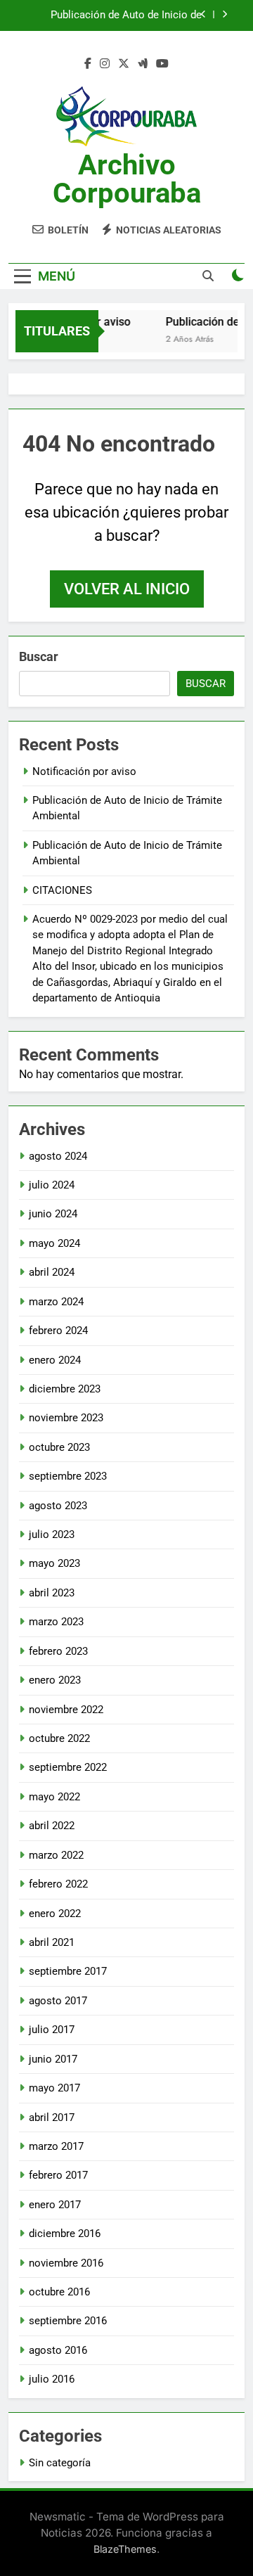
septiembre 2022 (68, 1767)
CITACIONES (62, 890)
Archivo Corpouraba (127, 179)
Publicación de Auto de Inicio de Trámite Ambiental (126, 15)
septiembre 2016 (68, 2321)
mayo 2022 (54, 1797)
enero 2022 (55, 1914)
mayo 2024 (54, 1243)
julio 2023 (52, 1534)
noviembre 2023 (66, 1418)
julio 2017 (52, 2030)
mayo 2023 (54, 1563)
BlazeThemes (125, 2549)
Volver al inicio (127, 589)
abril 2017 (52, 2117)
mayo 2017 (54, 2088)
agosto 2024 (58, 1156)
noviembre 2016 (66, 2263)
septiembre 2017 (68, 1971)
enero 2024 (55, 1360)
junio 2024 (53, 1214)
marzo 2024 (56, 1302)
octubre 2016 (59, 2292)
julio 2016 (52, 2379)
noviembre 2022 (66, 1710)
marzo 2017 (56, 2146)
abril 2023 (52, 1593)
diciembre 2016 (65, 2234)
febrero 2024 (58, 1331)
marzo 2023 (56, 1622)
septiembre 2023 (68, 1476)
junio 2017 (53, 2059)
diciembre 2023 (65, 1389)
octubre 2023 (59, 1447)
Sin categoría (60, 2463)
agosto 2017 (58, 2001)
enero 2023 (55, 1680)
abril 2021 (52, 1942)
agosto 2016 (58, 2350)
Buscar (39, 656)
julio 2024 (52, 1185)
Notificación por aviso (84, 771)
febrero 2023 (58, 1651)
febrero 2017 (58, 2175)
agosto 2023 (58, 1506)
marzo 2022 (56, 1855)
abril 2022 (52, 1826)
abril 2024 (52, 1272)
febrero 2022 (58, 1884)
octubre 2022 (59, 1738)
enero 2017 (55, 2205)
